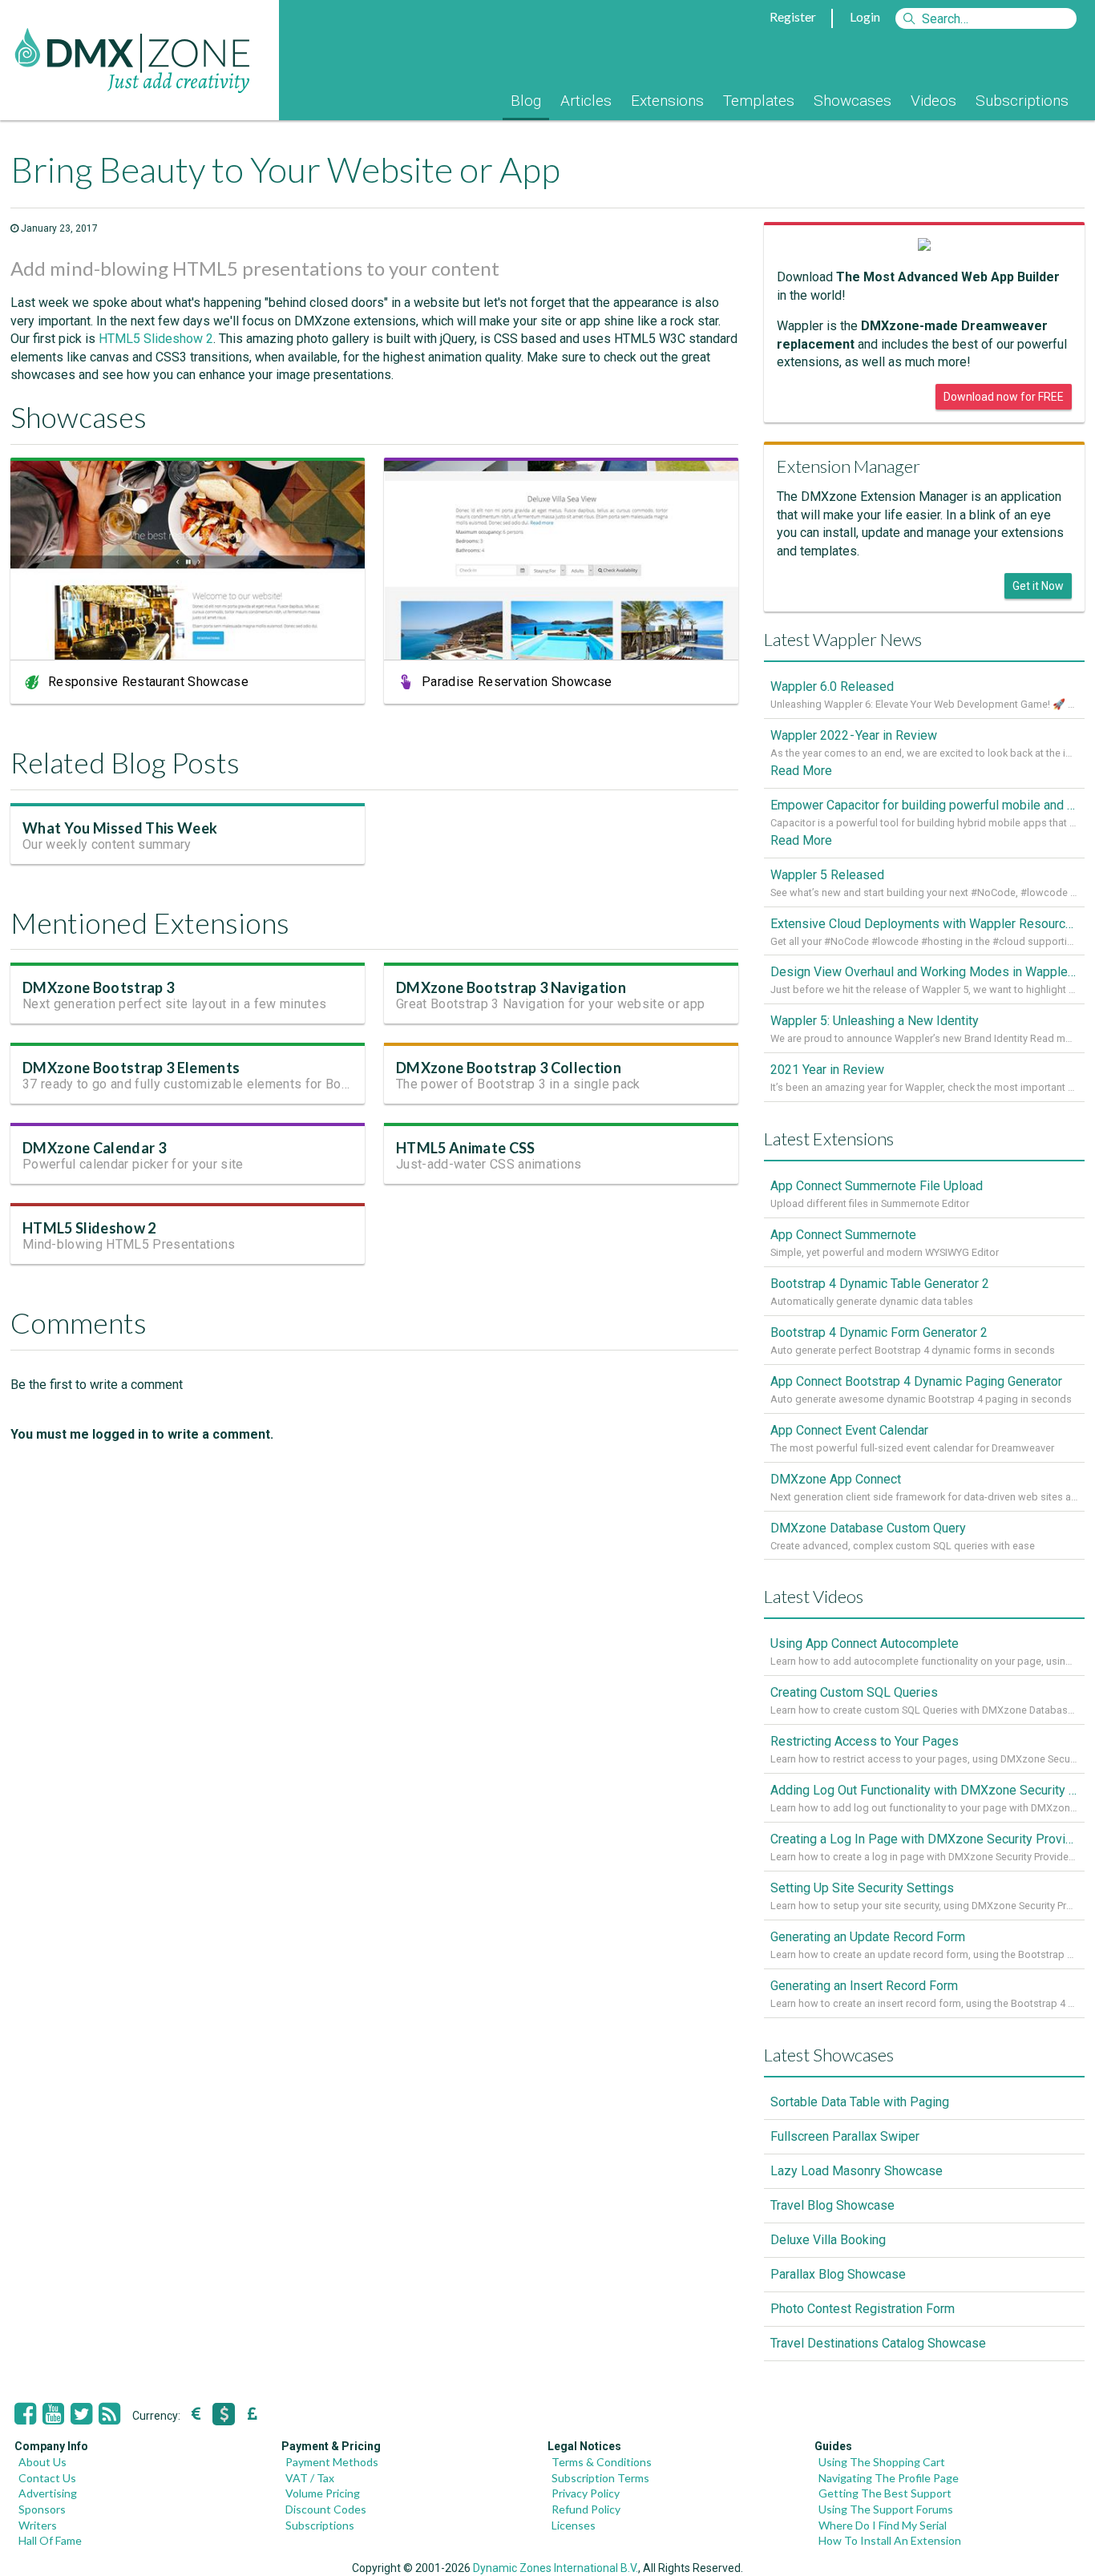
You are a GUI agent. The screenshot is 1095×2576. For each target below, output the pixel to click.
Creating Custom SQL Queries (854, 1692)
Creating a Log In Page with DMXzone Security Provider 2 (924, 1839)
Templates (759, 101)
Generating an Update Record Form (868, 1937)
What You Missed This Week (120, 828)
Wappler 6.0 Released (832, 686)
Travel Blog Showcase (832, 2205)
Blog (526, 101)
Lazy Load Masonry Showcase (857, 2171)
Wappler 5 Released (827, 875)
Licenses (574, 2525)
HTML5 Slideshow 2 (156, 339)
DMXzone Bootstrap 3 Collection (509, 1068)
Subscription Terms (600, 2478)
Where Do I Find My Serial (883, 2525)
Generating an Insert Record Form (864, 1986)
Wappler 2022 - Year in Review (854, 735)
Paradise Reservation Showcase (517, 682)
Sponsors (42, 2509)
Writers (38, 2525)
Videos (933, 101)
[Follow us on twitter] (81, 2414)
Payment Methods (332, 2462)
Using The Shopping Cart (882, 2462)
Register (793, 16)
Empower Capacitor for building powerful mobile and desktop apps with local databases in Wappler (924, 805)
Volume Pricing (323, 2493)
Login (865, 16)
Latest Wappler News (843, 639)
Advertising (48, 2493)
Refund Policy (586, 2509)
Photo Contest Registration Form (863, 2309)
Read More (801, 771)
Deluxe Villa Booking (828, 2240)
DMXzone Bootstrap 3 (98, 987)
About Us (42, 2462)
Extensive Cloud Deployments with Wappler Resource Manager (924, 924)
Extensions (667, 101)
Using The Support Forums (886, 2509)
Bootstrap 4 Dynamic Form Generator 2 (879, 1332)
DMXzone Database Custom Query (868, 1528)
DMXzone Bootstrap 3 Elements (131, 1068)
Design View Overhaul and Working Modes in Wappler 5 (924, 972)
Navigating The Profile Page (889, 2478)
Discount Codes (326, 2509)
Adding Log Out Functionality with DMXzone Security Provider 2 (924, 1790)
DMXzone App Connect (836, 1479)
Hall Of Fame (50, 2540)
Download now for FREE (1004, 397)
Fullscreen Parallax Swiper (845, 2136)
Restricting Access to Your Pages (865, 1741)
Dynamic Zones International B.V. (556, 2568)
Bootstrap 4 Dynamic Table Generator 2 (880, 1284)
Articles (586, 101)
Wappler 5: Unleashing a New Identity (875, 1021)
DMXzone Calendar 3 (94, 1148)
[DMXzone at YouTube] (53, 2414)
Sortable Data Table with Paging (860, 2102)
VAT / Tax (310, 2478)
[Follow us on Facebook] (25, 2414)
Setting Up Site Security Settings (862, 1888)
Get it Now (1038, 586)
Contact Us (47, 2478)
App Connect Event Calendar (849, 1430)
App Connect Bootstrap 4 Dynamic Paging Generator (916, 1381)
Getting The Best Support (885, 2493)
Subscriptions (1022, 101)
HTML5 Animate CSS (466, 1148)
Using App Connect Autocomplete (865, 1643)
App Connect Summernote (843, 1235)
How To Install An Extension (890, 2540)
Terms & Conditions (602, 2462)
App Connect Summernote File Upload (877, 1186)
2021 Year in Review (827, 1070)
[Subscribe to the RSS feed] (109, 2414)
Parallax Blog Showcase (838, 2274)
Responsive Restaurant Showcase (148, 682)
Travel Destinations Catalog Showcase (878, 2343)
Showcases (853, 101)
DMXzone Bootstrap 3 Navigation (511, 987)
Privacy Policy (586, 2493)
